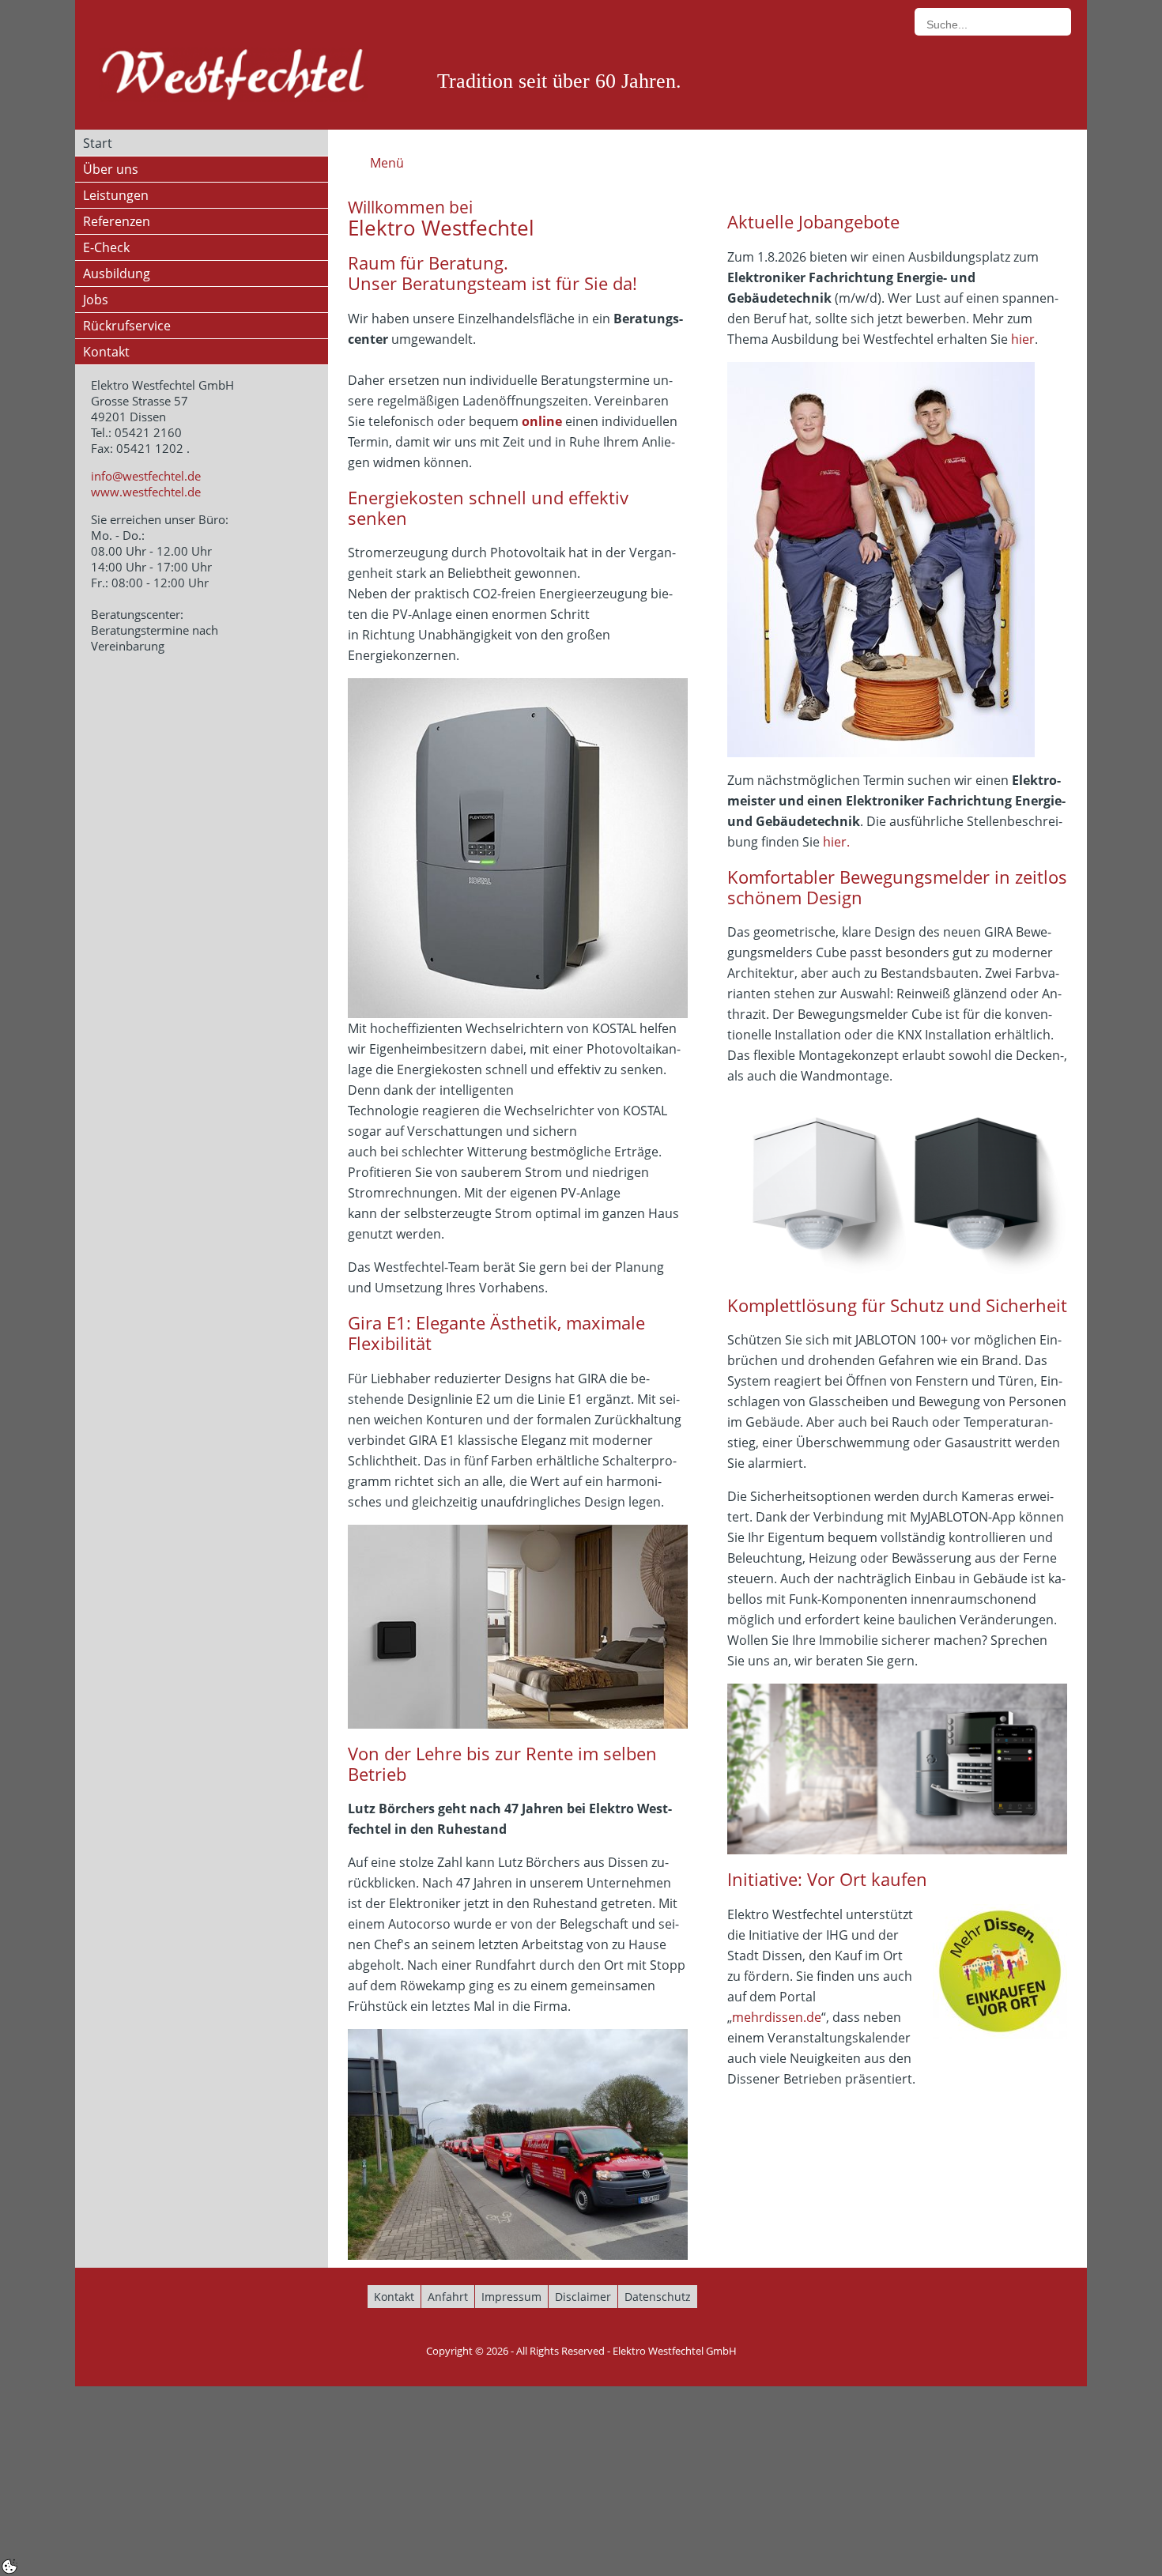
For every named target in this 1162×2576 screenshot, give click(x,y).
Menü (387, 163)
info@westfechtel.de (146, 476)
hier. (836, 842)
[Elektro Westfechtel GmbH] (233, 75)
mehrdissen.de (777, 2017)
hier (1023, 339)
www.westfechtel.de (146, 492)
